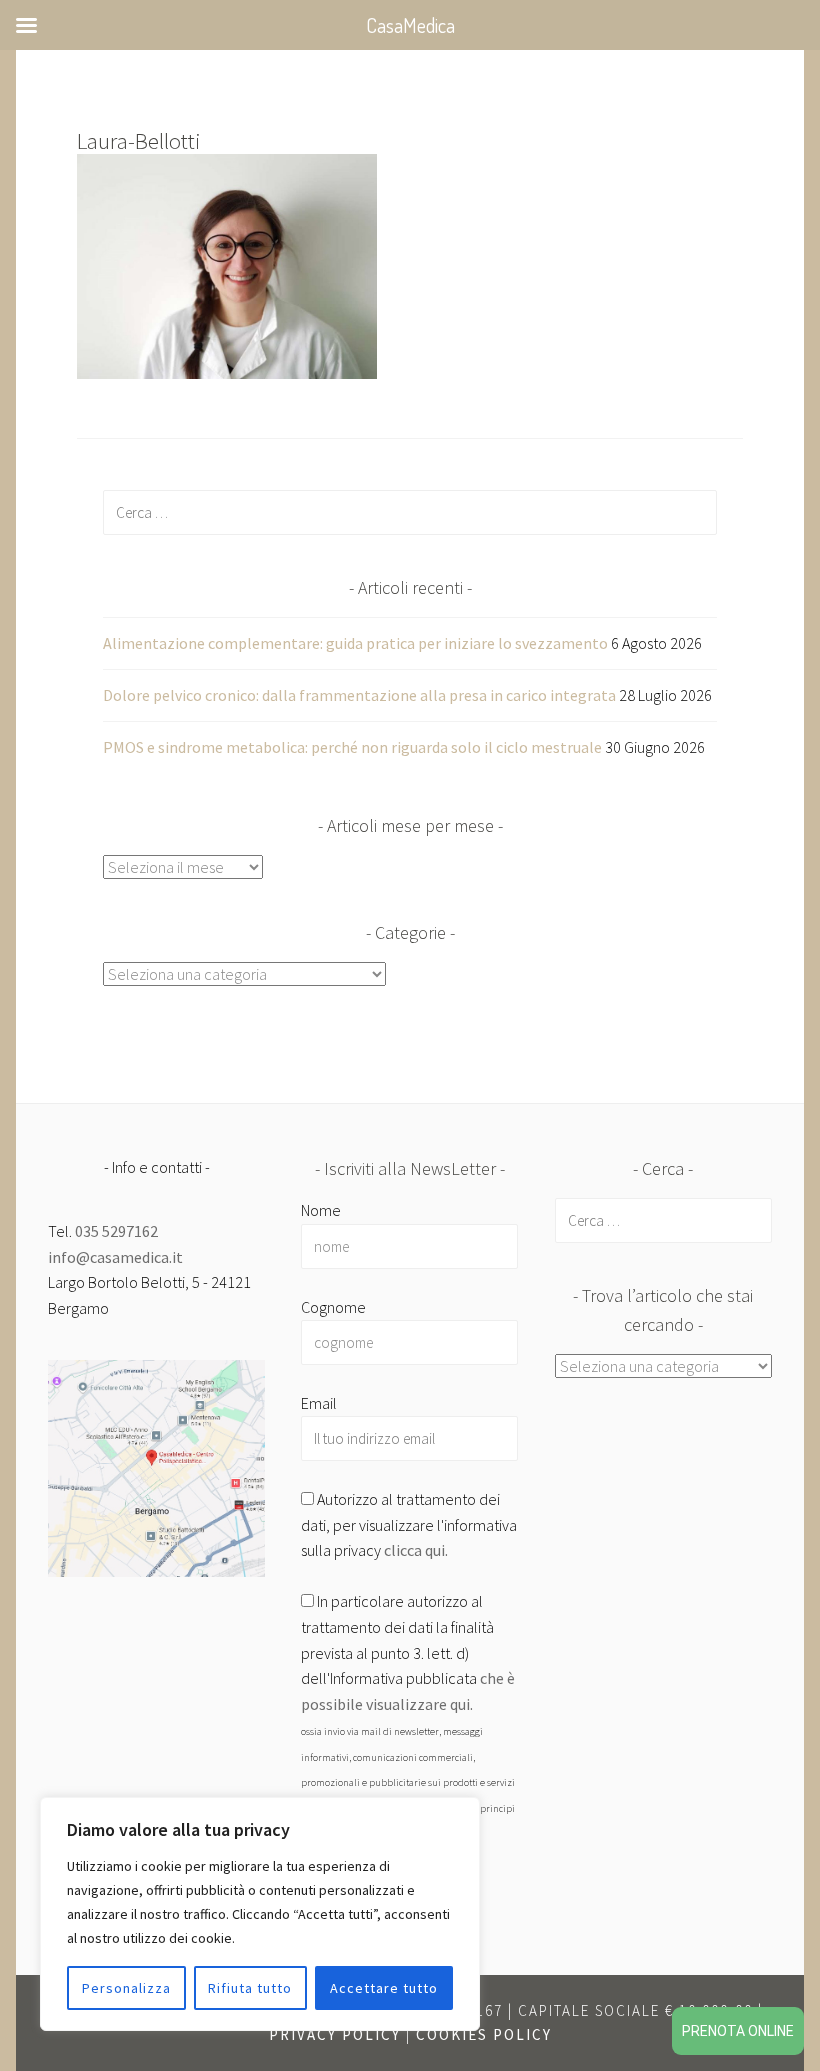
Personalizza (126, 1988)
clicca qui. (416, 1550)
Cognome (333, 1307)
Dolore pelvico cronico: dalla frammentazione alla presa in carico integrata (359, 695)
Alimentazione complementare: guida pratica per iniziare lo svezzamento (355, 643)
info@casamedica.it (115, 1257)
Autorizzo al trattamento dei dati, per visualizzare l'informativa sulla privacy (409, 1524)
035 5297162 (116, 1231)
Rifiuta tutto (250, 1988)
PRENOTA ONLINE (738, 2031)
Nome (321, 1210)
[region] (260, 1914)
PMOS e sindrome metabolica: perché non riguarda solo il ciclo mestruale (352, 747)
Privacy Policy (335, 2034)
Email (319, 1403)
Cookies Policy (484, 2034)
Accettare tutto (384, 1988)
